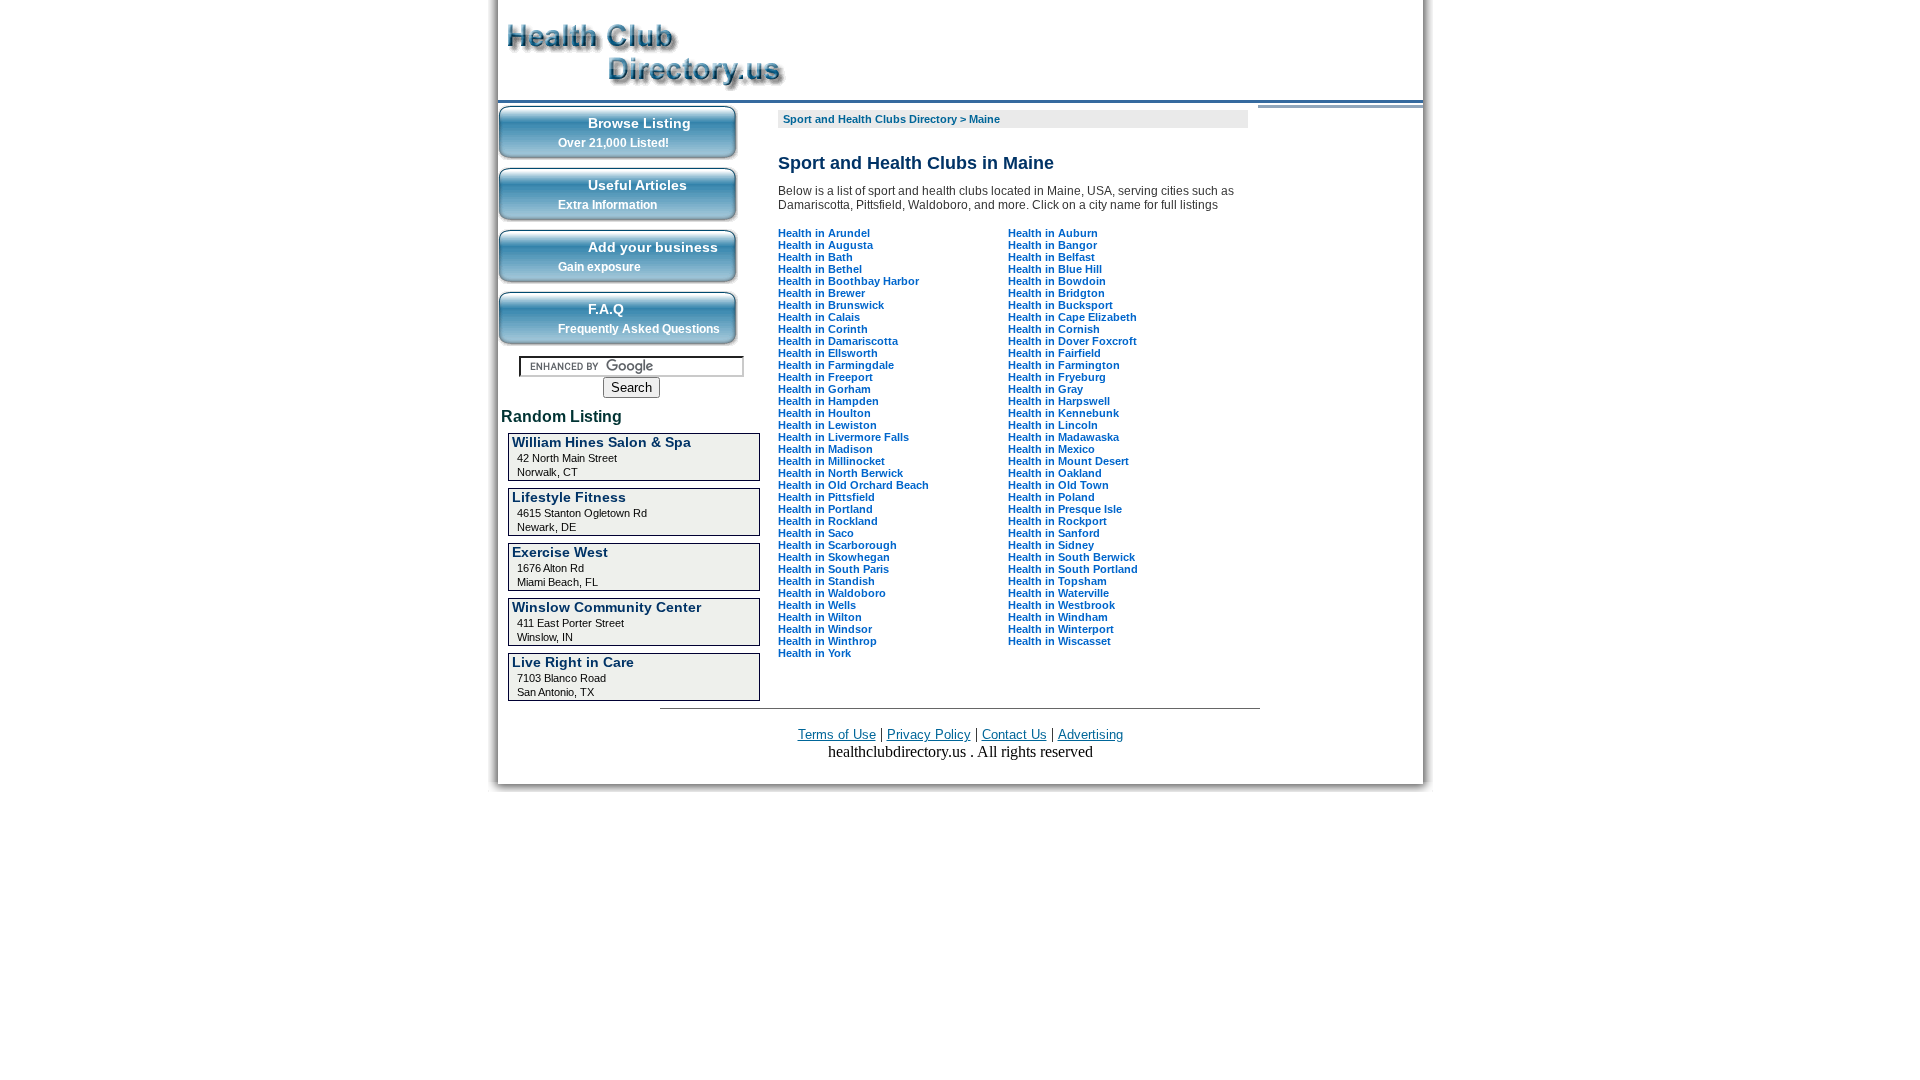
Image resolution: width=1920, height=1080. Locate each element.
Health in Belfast (1051, 257)
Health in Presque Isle (1065, 509)
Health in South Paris (833, 569)
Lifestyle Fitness (569, 497)
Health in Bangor (1052, 245)
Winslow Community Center (606, 607)
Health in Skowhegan (834, 557)
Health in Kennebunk (1063, 413)
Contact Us (1014, 734)
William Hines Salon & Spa (601, 442)
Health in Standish (826, 581)
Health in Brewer (821, 293)
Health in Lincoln (1053, 425)
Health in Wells (817, 605)
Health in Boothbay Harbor (848, 281)
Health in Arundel (824, 233)
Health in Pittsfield (826, 497)
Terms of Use (837, 734)
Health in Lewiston (827, 425)
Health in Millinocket (831, 461)
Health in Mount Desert (1068, 461)
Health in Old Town (1058, 485)
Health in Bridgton (1056, 293)
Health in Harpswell (1059, 401)
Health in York (814, 653)
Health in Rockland (828, 521)
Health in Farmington (1064, 365)
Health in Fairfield (1054, 353)
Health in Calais (819, 317)
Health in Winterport (1061, 629)
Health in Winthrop (827, 641)
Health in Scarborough (837, 545)
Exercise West (560, 552)
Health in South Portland (1073, 569)
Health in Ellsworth (828, 353)
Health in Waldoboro (832, 593)
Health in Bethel (820, 269)
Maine (984, 119)
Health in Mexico (1051, 449)
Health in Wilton (820, 617)
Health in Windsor (825, 629)
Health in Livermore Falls (843, 437)
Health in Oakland (1055, 473)
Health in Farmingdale (836, 365)
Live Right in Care (573, 662)
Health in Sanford (1054, 533)
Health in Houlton (824, 413)
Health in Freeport (825, 377)
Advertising (1090, 734)
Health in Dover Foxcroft (1072, 341)
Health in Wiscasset (1059, 641)
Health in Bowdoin (1057, 281)
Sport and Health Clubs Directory (870, 119)
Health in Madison (825, 449)
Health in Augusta (825, 245)
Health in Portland (825, 509)
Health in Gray (1045, 389)
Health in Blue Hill (1055, 269)
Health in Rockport (1057, 521)
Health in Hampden (828, 401)
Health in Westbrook (1061, 605)
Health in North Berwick (840, 473)
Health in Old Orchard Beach (853, 485)
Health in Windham (1058, 617)
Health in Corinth (823, 329)
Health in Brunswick (831, 305)
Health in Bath (815, 257)
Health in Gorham (824, 389)
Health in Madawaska (1063, 437)
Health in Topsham (1057, 581)
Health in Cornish (1054, 329)
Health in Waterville (1058, 593)
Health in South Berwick (1071, 557)
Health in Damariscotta (838, 341)
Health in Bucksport (1060, 305)
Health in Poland (1051, 497)
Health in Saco (816, 533)
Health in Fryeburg (1057, 377)
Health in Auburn (1053, 233)
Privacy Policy (929, 734)
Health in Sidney (1051, 545)
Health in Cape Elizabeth (1072, 317)
